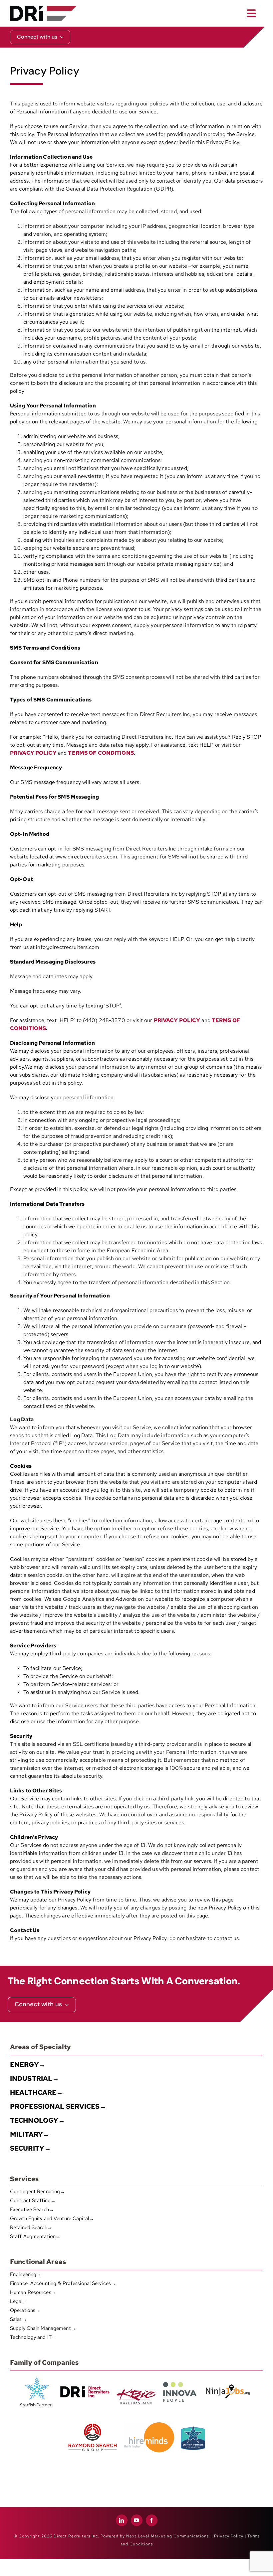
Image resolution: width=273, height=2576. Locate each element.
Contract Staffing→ (33, 2200)
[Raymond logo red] (93, 2422)
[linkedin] (122, 2520)
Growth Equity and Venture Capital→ (52, 2218)
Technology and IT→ (33, 2337)
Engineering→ (26, 2274)
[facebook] (152, 2520)
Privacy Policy (229, 2536)
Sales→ (18, 2319)
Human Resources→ (33, 2292)
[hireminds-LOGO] (149, 2425)
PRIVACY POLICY (33, 753)
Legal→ (19, 2301)
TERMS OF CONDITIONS (101, 753)
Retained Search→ (31, 2227)
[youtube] (137, 2520)
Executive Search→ (32, 2209)
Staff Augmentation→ (35, 2236)
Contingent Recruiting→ (38, 2192)
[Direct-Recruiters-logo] (43, 8)
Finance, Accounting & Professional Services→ (63, 2283)
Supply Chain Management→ (43, 2328)
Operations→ (25, 2310)
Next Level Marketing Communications (167, 2536)
